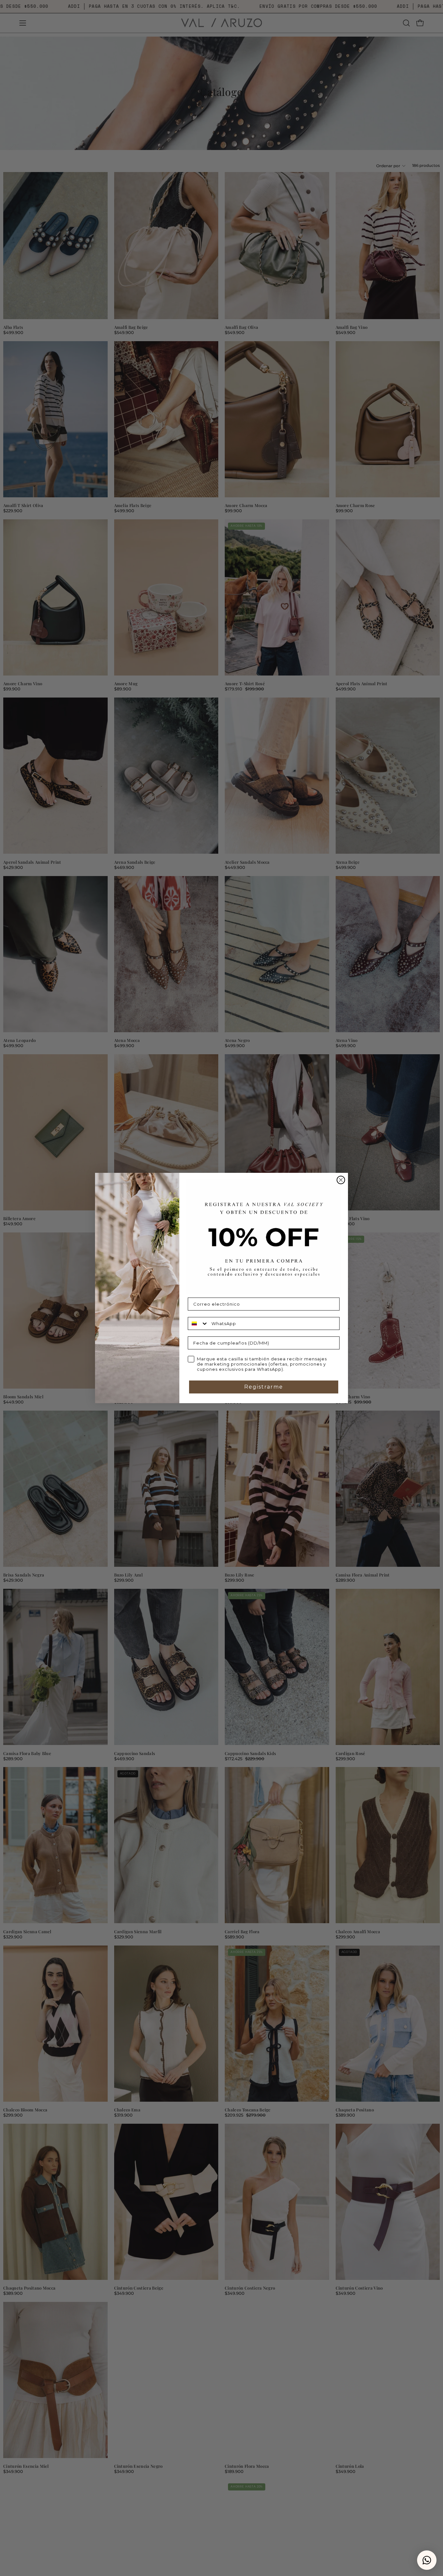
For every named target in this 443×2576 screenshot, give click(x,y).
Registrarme (264, 1387)
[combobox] (198, 1323)
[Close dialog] (341, 1180)
